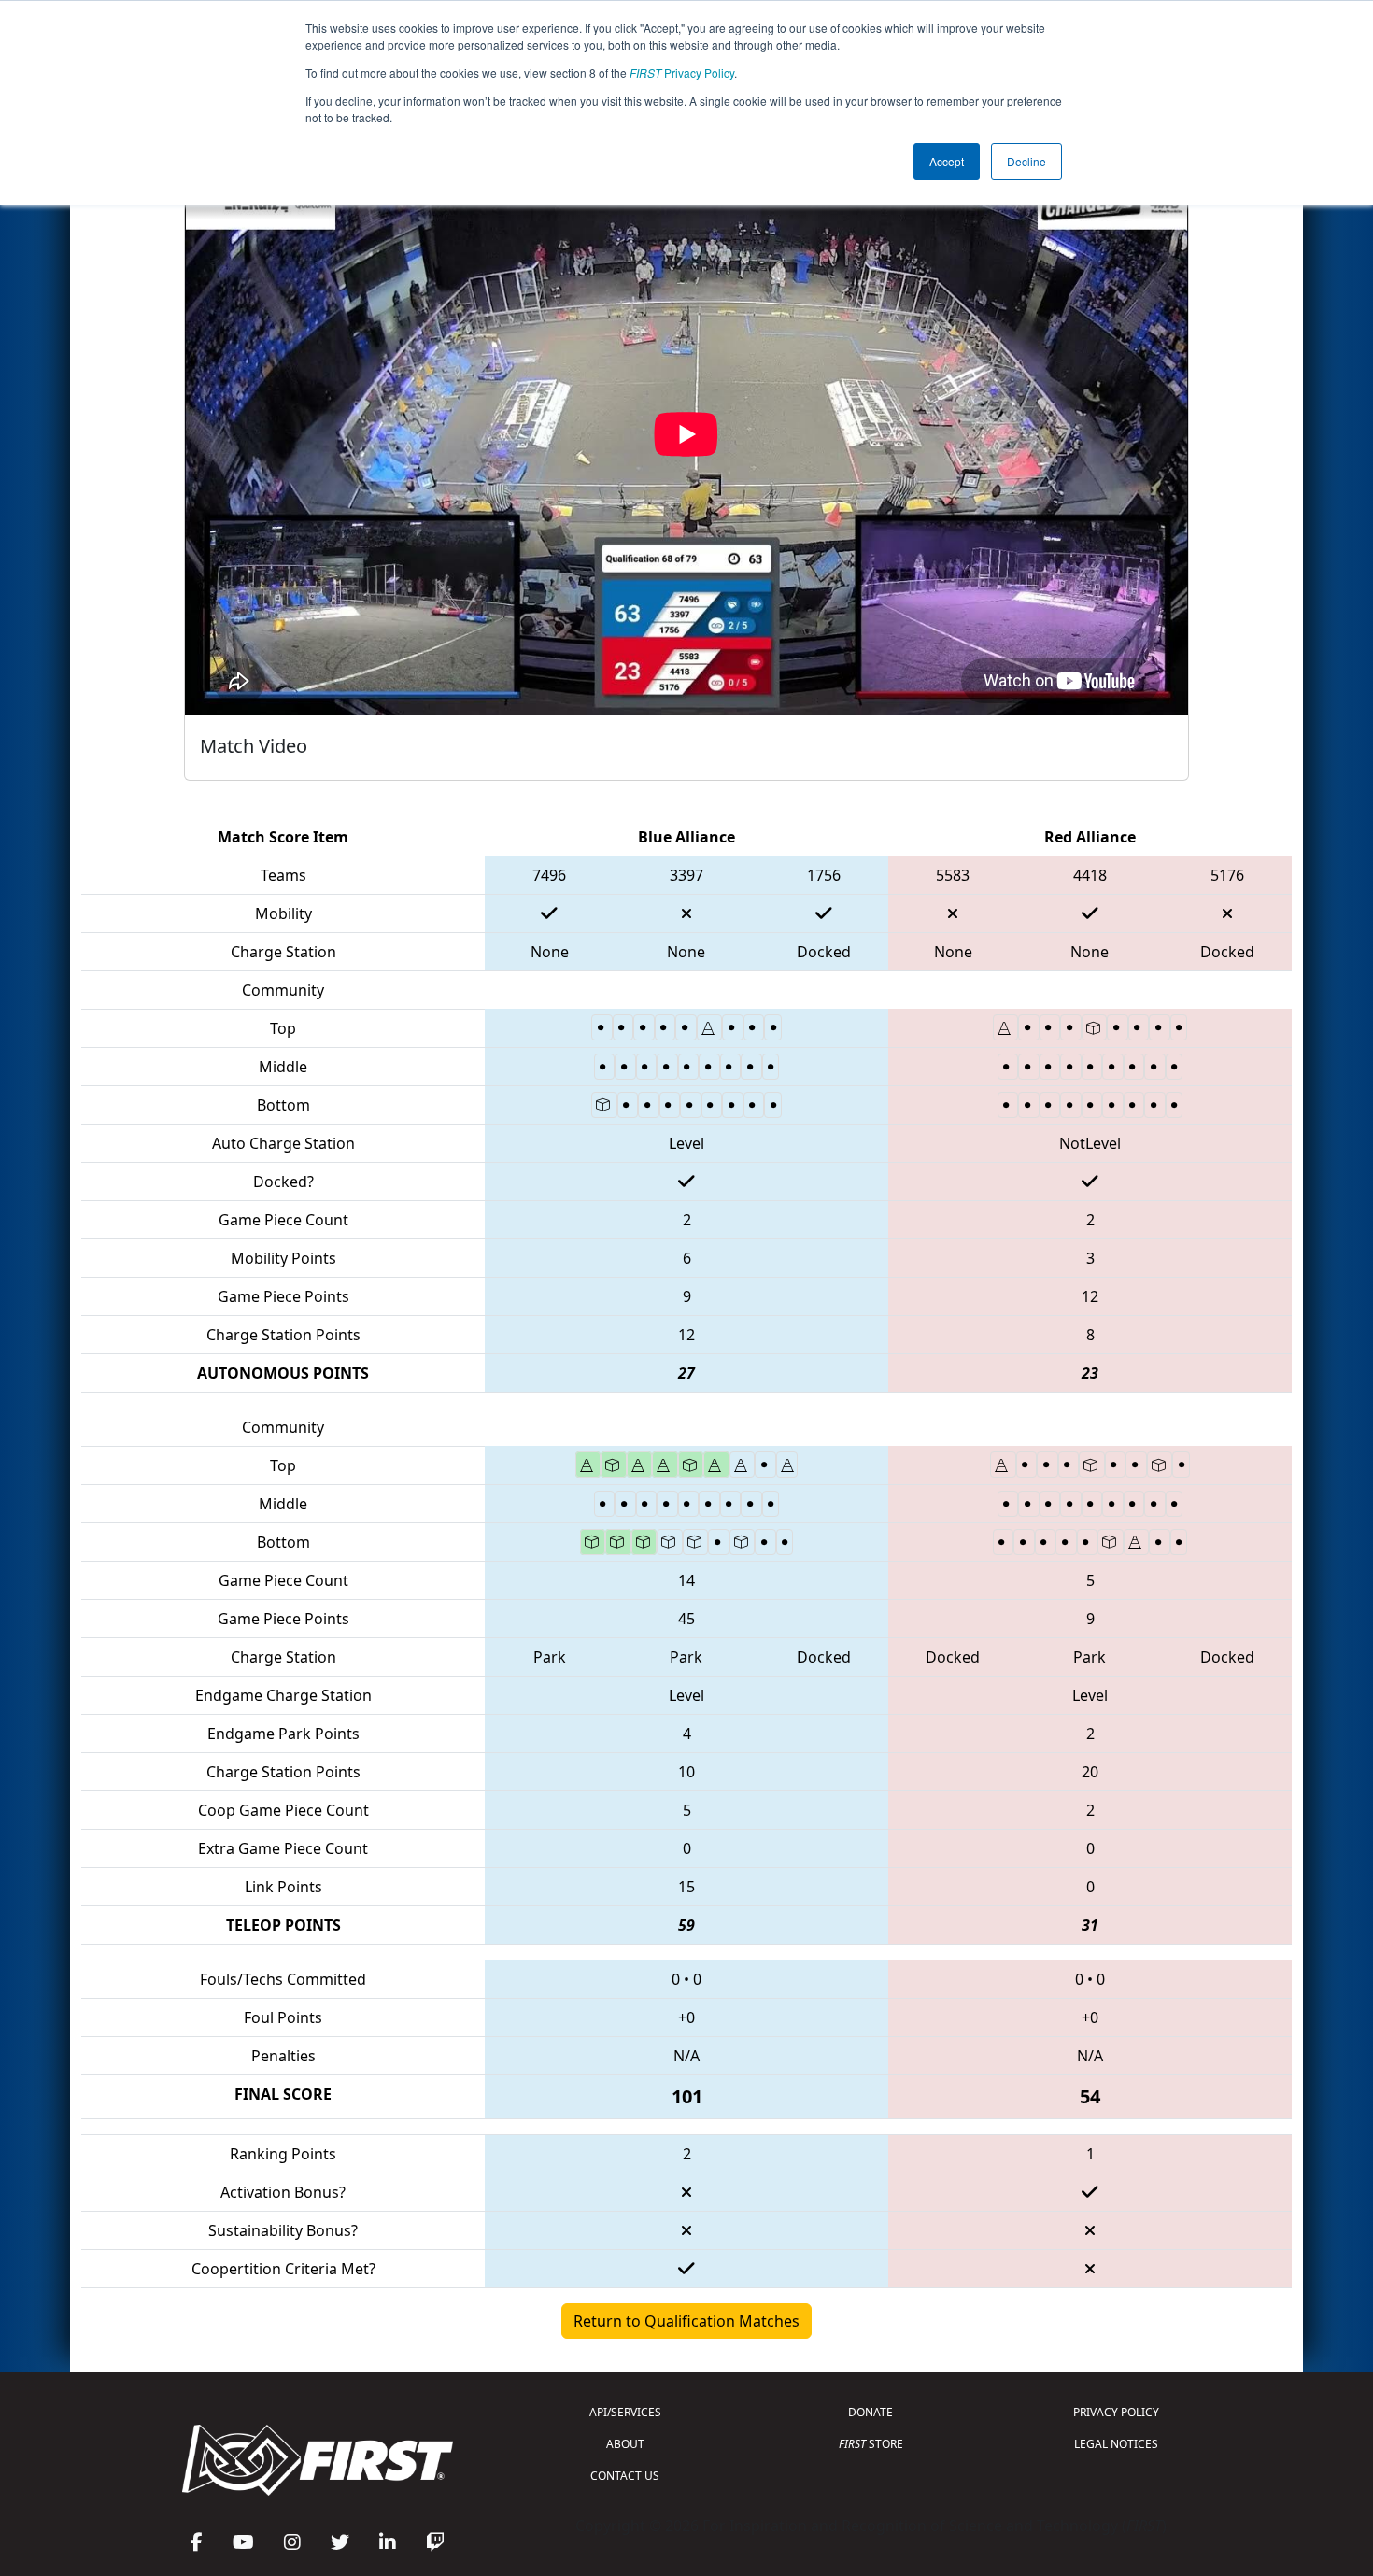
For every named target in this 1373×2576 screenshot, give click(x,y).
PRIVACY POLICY (1116, 2412)
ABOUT (625, 2444)
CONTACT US (625, 2476)
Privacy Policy (682, 72)
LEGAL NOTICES (1116, 2444)
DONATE (871, 2412)
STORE (871, 2444)
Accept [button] (947, 161)
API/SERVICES (625, 2412)
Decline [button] (1026, 161)
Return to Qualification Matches (686, 2321)
